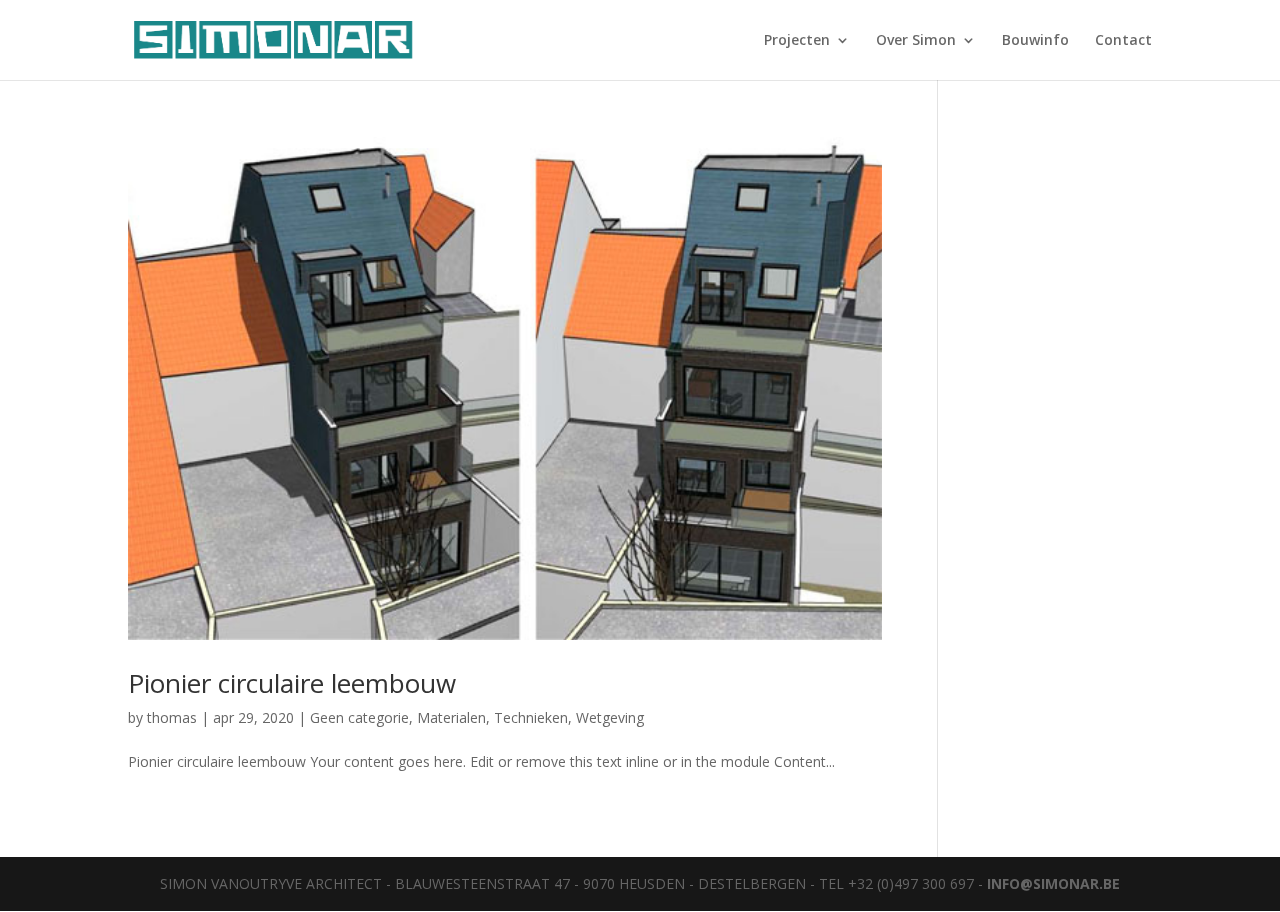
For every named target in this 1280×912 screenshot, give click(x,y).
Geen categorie (359, 717)
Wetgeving (610, 717)
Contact (1123, 41)
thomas (172, 717)
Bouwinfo (1035, 41)
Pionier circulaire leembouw (292, 683)
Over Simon (916, 41)
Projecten (797, 41)
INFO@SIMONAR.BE (1053, 883)
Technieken (531, 717)
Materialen (451, 717)
